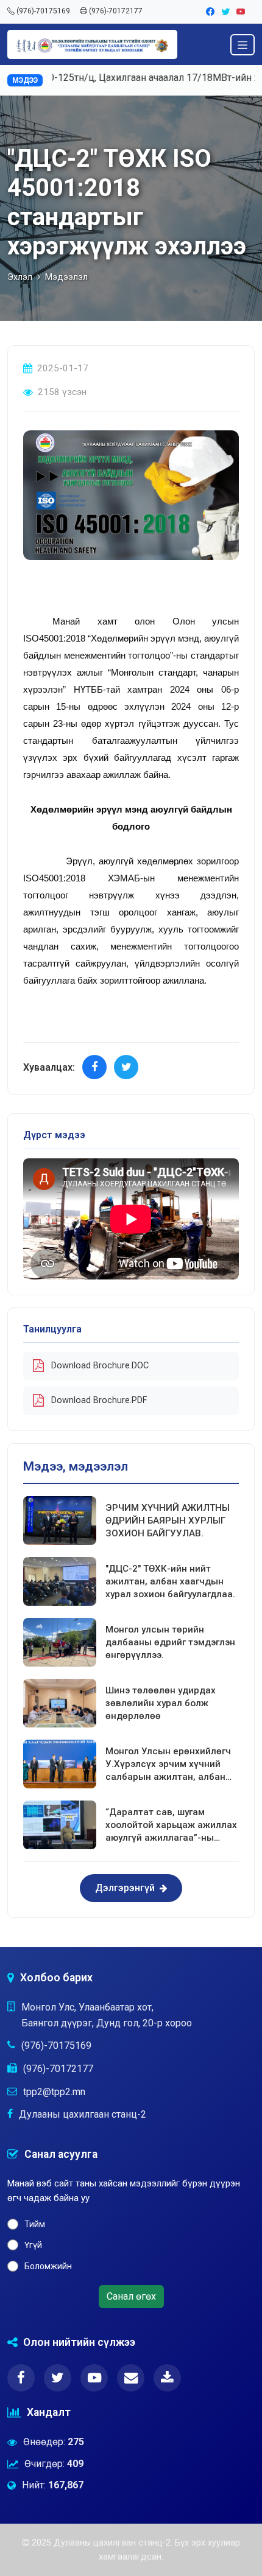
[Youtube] (241, 12)
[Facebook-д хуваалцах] (94, 1067)
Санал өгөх (131, 2296)
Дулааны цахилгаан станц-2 (83, 2114)
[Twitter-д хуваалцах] (126, 1067)
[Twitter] (226, 12)
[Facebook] (211, 12)
